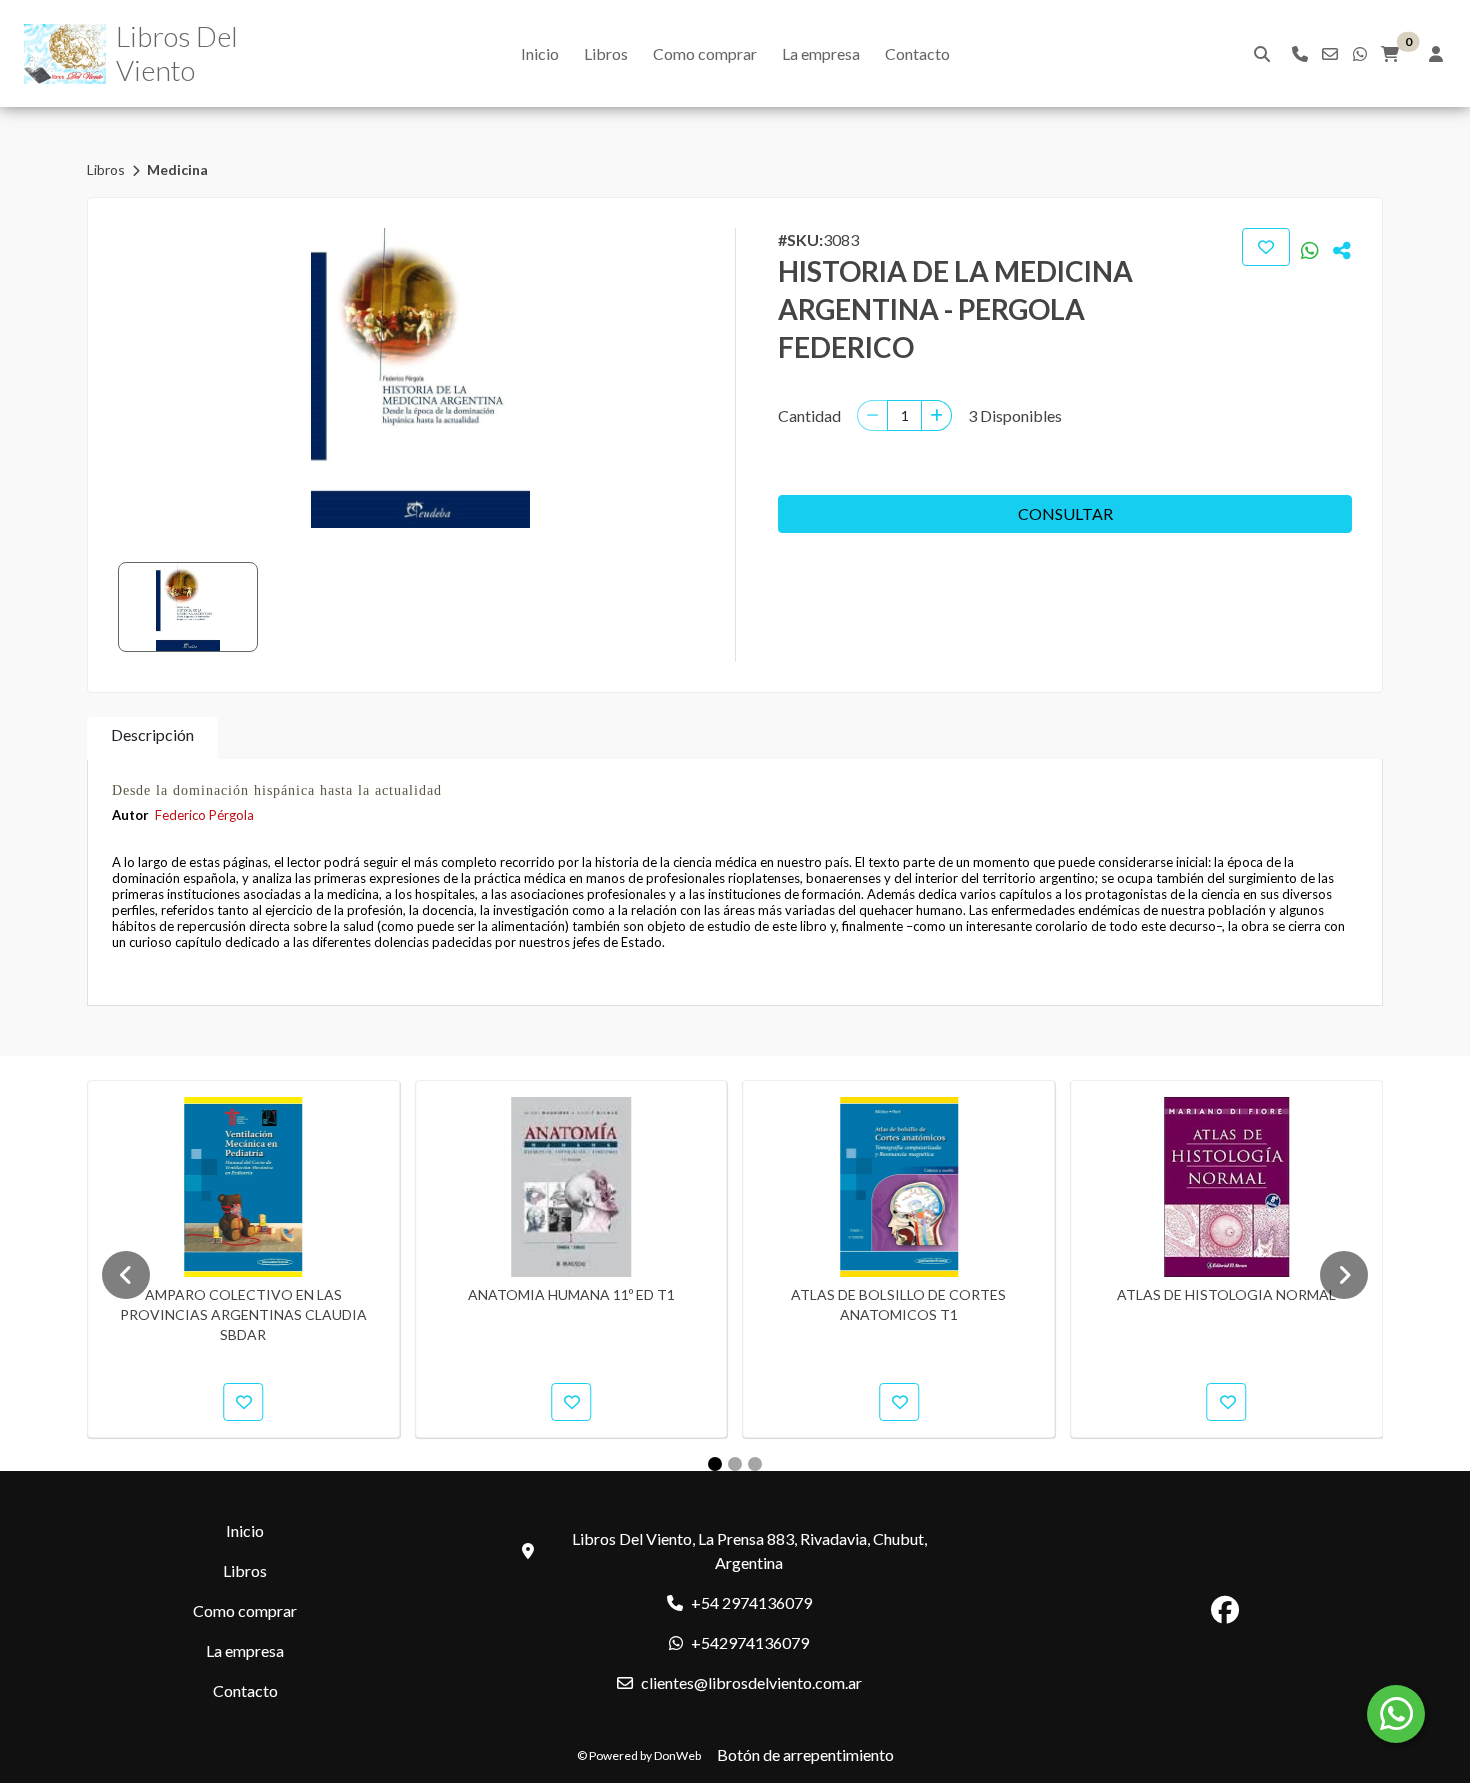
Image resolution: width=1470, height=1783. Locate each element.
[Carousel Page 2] (735, 1464)
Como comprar (705, 53)
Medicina (177, 169)
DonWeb (677, 1755)
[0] (1390, 54)
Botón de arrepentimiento (805, 1754)
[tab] (152, 738)
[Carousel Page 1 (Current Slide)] (715, 1464)
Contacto (917, 53)
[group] (420, 378)
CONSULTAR (1065, 513)
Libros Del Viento (177, 53)
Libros (606, 53)
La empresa (821, 53)
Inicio (540, 53)
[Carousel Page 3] (755, 1464)
